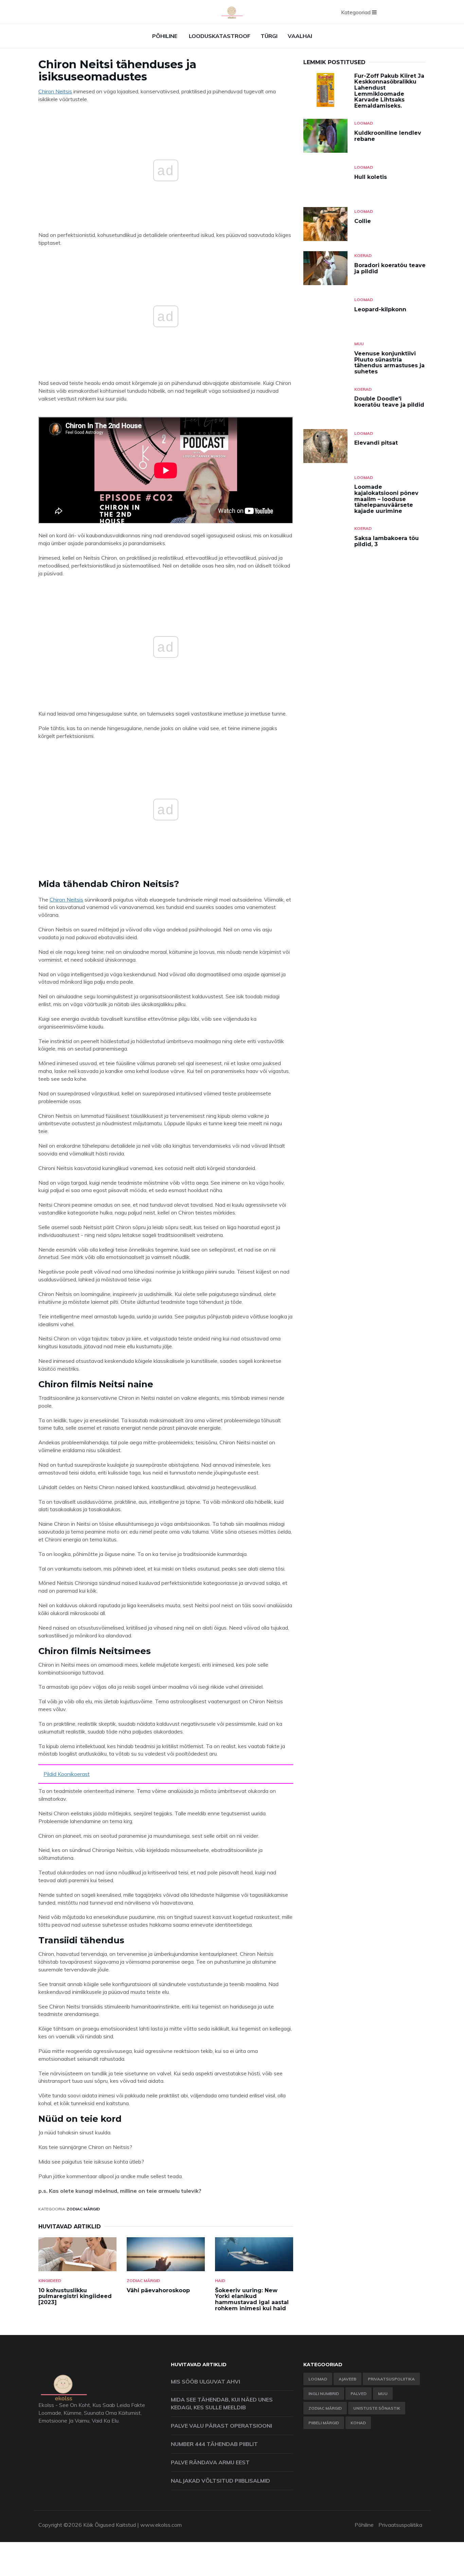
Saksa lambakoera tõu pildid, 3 (387, 541)
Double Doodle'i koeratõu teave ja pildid (389, 402)
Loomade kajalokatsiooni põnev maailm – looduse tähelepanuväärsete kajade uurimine (386, 499)
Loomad (364, 123)
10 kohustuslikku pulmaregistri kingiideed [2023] (75, 2296)
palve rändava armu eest (210, 2462)
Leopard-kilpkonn (380, 309)
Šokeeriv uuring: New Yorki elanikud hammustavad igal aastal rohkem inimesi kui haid (252, 2299)
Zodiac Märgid (83, 2209)
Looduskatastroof (220, 36)
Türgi (269, 36)
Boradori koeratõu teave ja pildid (390, 268)
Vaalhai (300, 36)
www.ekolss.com (161, 2525)
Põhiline (165, 36)
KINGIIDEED (50, 2281)
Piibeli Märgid (324, 2423)
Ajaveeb (347, 2379)
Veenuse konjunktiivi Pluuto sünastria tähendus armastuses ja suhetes (389, 363)
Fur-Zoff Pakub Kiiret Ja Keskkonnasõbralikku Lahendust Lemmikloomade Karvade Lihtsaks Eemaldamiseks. (389, 91)
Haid (220, 2281)
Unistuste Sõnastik (377, 2408)
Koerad (363, 255)
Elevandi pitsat (376, 443)
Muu (359, 344)
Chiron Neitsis (55, 91)
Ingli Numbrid (324, 2394)
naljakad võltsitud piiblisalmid (220, 2481)
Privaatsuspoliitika (391, 2379)
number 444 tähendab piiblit (214, 2444)
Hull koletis (371, 177)
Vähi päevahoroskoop (158, 2290)
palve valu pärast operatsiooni (221, 2426)
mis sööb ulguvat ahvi (206, 2382)
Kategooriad (356, 12)
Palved (359, 2394)
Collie (363, 221)
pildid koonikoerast (67, 1774)
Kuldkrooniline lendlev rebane (388, 136)
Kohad (358, 2423)
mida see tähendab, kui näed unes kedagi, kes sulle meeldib (222, 2403)
